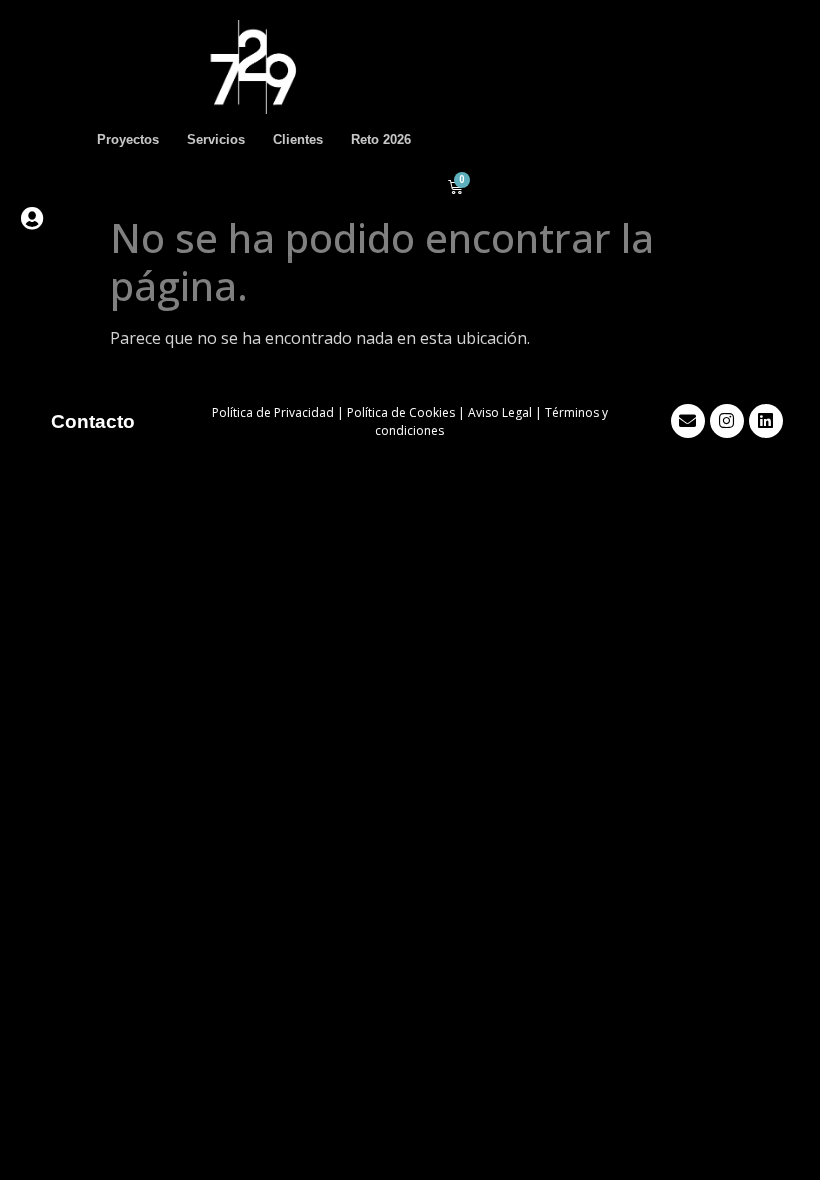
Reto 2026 (381, 139)
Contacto (93, 421)
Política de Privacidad (273, 412)
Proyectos (128, 139)
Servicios (216, 139)
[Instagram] (727, 421)
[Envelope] (688, 421)
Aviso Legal (500, 412)
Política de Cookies (401, 412)
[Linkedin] (766, 421)
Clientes (298, 139)
